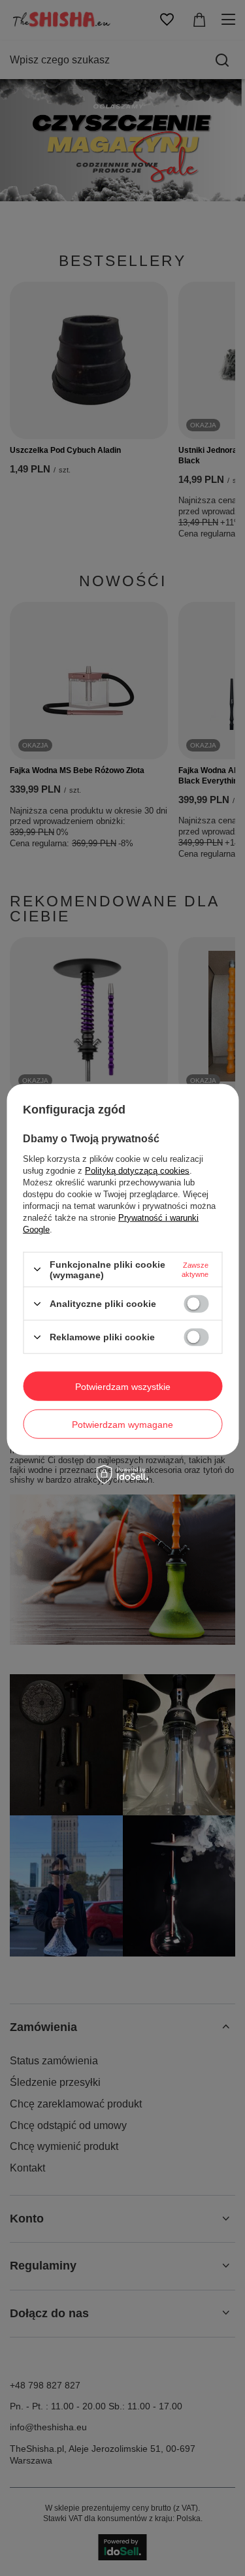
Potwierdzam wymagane (122, 1424)
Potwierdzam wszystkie (123, 1386)
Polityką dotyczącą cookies (137, 1170)
